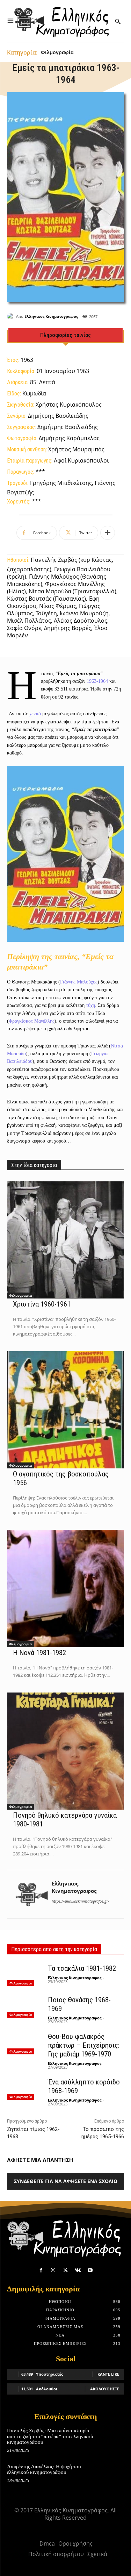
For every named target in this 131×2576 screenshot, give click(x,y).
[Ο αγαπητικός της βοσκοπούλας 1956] (65, 1410)
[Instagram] (53, 2270)
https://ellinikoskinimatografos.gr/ (81, 1901)
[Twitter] (65, 2270)
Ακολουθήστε (105, 2389)
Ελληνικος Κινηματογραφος (51, 316)
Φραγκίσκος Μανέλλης (32, 1021)
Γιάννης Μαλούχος (79, 982)
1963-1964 (97, 681)
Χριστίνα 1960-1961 (42, 1304)
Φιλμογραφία (57, 52)
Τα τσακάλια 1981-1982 (82, 1968)
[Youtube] (90, 2270)
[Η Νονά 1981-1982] (65, 1588)
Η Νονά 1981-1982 (39, 1653)
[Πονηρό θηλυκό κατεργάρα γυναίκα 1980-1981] (65, 1751)
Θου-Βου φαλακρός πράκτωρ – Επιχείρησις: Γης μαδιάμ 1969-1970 (84, 2045)
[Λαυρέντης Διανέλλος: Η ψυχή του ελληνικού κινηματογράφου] (112, 2474)
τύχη (90, 1005)
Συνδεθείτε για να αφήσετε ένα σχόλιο (66, 2181)
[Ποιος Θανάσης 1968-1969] (25, 2006)
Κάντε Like (108, 2374)
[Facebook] (41, 2270)
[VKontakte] (78, 2270)
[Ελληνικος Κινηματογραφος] (12, 316)
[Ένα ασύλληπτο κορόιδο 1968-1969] (25, 2088)
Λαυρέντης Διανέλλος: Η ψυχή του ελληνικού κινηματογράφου (44, 2470)
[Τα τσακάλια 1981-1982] (25, 1975)
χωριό (35, 714)
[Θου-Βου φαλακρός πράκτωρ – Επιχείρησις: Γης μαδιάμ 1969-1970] (25, 2043)
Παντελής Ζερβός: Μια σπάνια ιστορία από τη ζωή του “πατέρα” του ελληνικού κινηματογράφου (50, 2436)
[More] (108, 533)
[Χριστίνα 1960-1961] (65, 1240)
